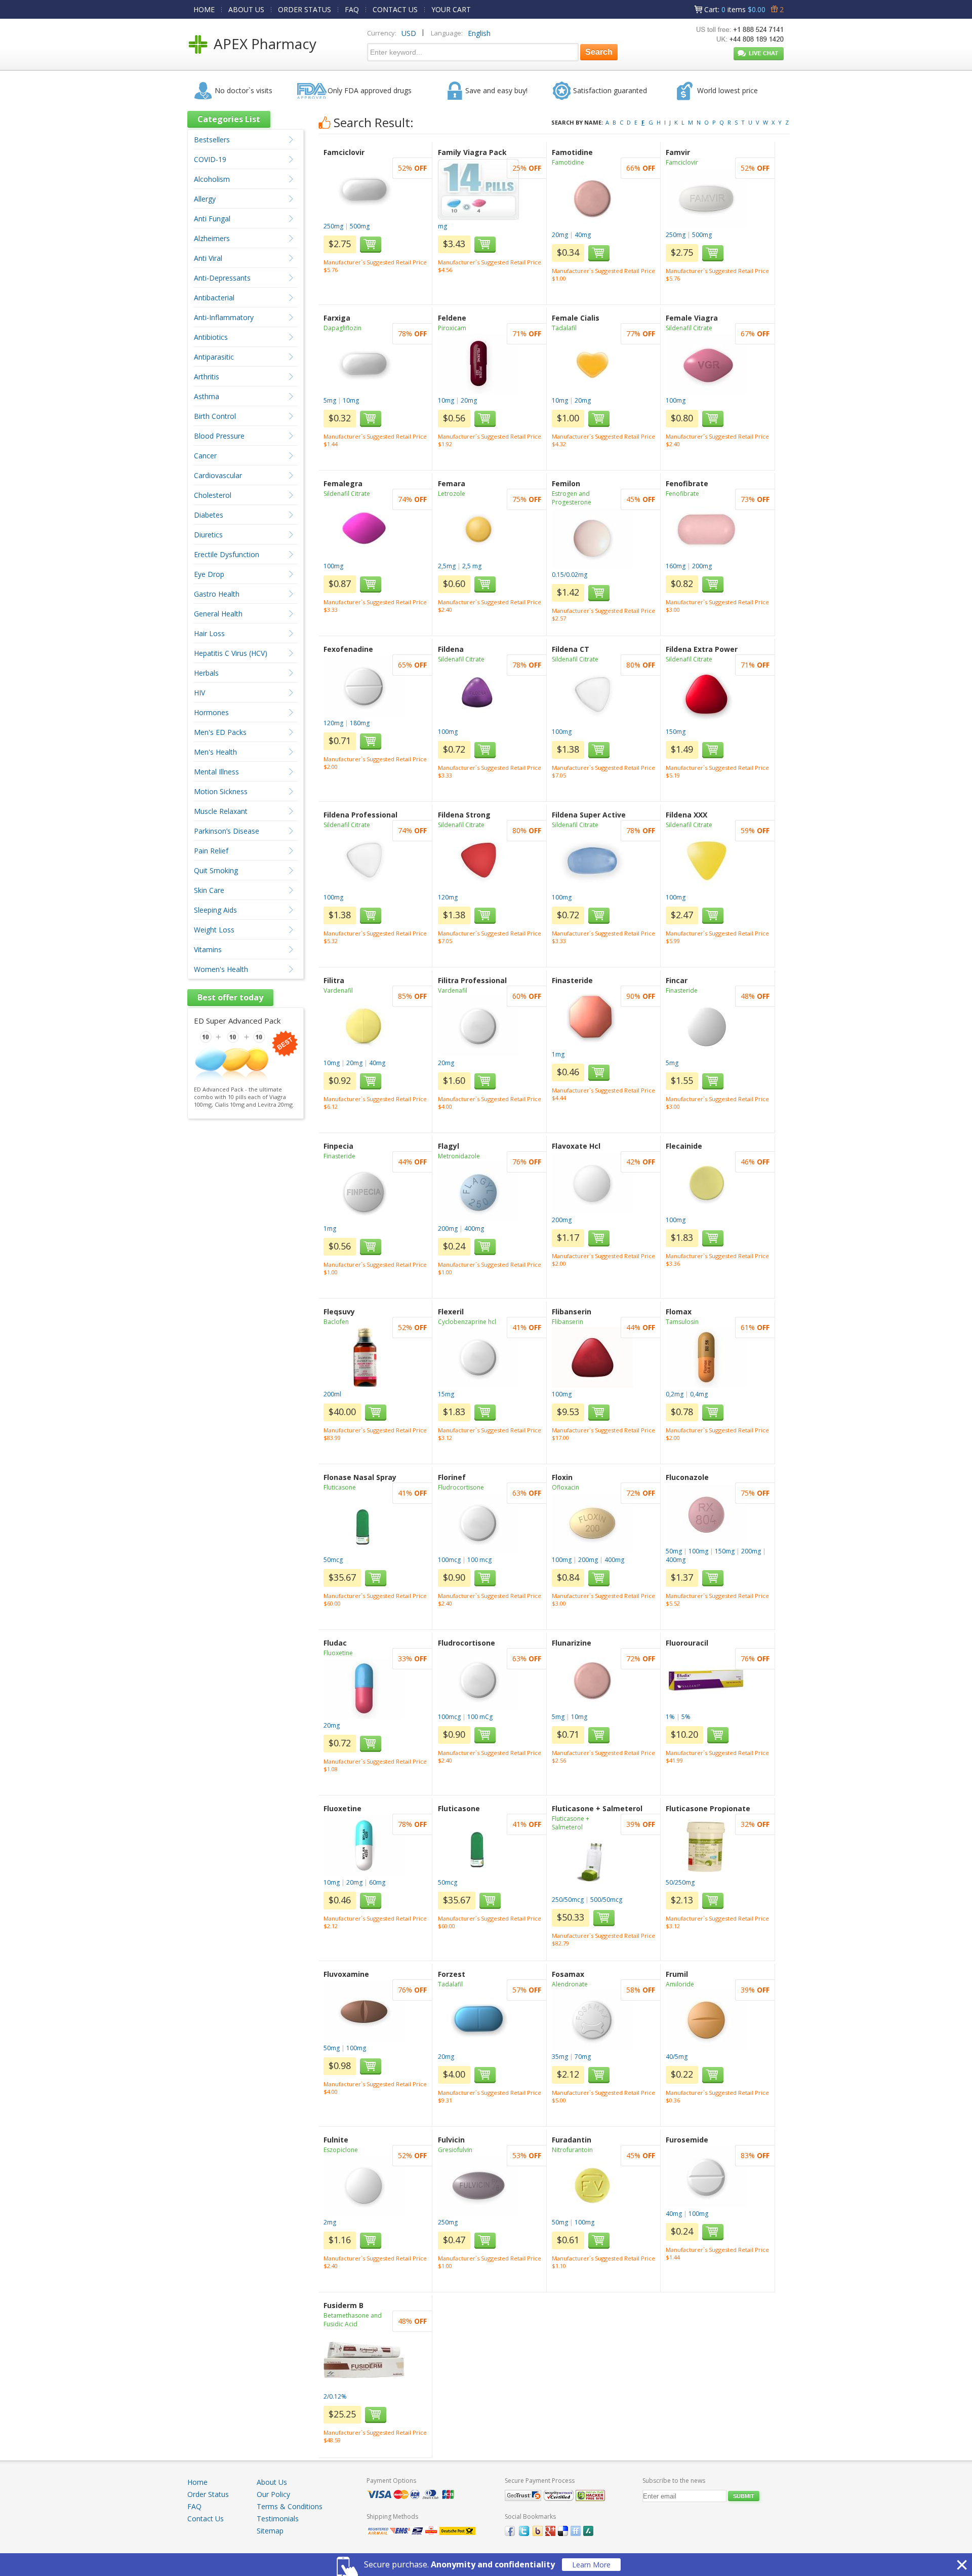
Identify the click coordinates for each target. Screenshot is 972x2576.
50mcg (333, 1560)
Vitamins (208, 949)
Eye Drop (209, 574)
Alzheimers (212, 238)
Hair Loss (209, 633)
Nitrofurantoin (572, 2150)
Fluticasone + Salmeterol (571, 1823)
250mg (333, 226)
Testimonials (278, 2519)
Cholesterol (213, 495)
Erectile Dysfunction (227, 554)
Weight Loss (214, 930)
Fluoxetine (338, 1653)
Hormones (211, 712)
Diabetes (209, 515)
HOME (204, 9)
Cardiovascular (218, 475)
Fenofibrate (682, 494)
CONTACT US (395, 9)
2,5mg (447, 566)
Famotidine (568, 162)
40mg (583, 235)
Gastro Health (217, 594)
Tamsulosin (682, 1322)
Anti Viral (208, 258)
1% (670, 1717)
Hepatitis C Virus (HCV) (231, 653)
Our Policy (273, 2494)
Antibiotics (211, 337)
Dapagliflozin (342, 328)
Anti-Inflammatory (224, 317)
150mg (676, 732)
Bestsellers (212, 140)
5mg (330, 400)
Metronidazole (459, 1156)
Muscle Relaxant (221, 811)
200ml (332, 1394)
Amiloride (680, 1984)
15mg (446, 1394)
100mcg (449, 1560)
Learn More (591, 2565)
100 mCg (480, 1717)
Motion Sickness (221, 791)
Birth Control (215, 416)
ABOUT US (246, 9)
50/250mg (680, 1882)
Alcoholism (212, 179)
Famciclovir (682, 162)
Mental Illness (216, 772)
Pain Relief (211, 851)
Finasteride (682, 990)
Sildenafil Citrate (689, 328)
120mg (333, 723)
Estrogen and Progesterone (572, 498)
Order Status (208, 2494)
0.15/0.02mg (570, 575)
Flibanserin (568, 1322)
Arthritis (207, 377)
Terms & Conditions (290, 2506)
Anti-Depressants (222, 278)
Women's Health (221, 969)
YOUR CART (451, 9)
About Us (272, 2482)
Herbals (206, 673)
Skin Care (209, 890)
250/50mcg (568, 1900)
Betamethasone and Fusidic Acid (353, 2320)
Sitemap (270, 2531)
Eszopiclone (341, 2150)
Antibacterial (214, 298)
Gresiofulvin (455, 2150)
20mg (560, 235)
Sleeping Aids (215, 910)
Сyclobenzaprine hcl (467, 1322)
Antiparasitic (214, 357)
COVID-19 (210, 159)
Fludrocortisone (461, 1487)
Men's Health (215, 752)
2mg (330, 2222)
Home (197, 2482)
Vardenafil (338, 990)
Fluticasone (340, 1487)
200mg (702, 566)
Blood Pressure (219, 436)
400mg (474, 1228)
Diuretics (208, 535)
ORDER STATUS (305, 9)
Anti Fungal (212, 219)
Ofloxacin (565, 1487)
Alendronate (570, 1984)
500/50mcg (606, 1900)
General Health (218, 614)
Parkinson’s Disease (227, 831)
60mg (377, 1882)
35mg (560, 2057)
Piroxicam (452, 328)
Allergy (205, 199)
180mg (360, 723)
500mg (360, 226)
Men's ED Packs (220, 732)
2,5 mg (472, 566)
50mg (674, 1551)
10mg (351, 400)
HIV (199, 693)
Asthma (207, 396)
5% (686, 1717)
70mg (583, 2057)
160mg (676, 566)
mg (442, 226)
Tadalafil (564, 328)
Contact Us (206, 2519)
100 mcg (479, 1560)
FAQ (352, 9)
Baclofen (336, 1322)
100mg (676, 400)
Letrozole (452, 494)
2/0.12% (335, 2396)
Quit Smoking (216, 870)
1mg (558, 1054)
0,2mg (675, 1394)
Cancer (205, 456)
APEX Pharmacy (265, 44)
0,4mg (699, 1394)
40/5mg (677, 2057)
